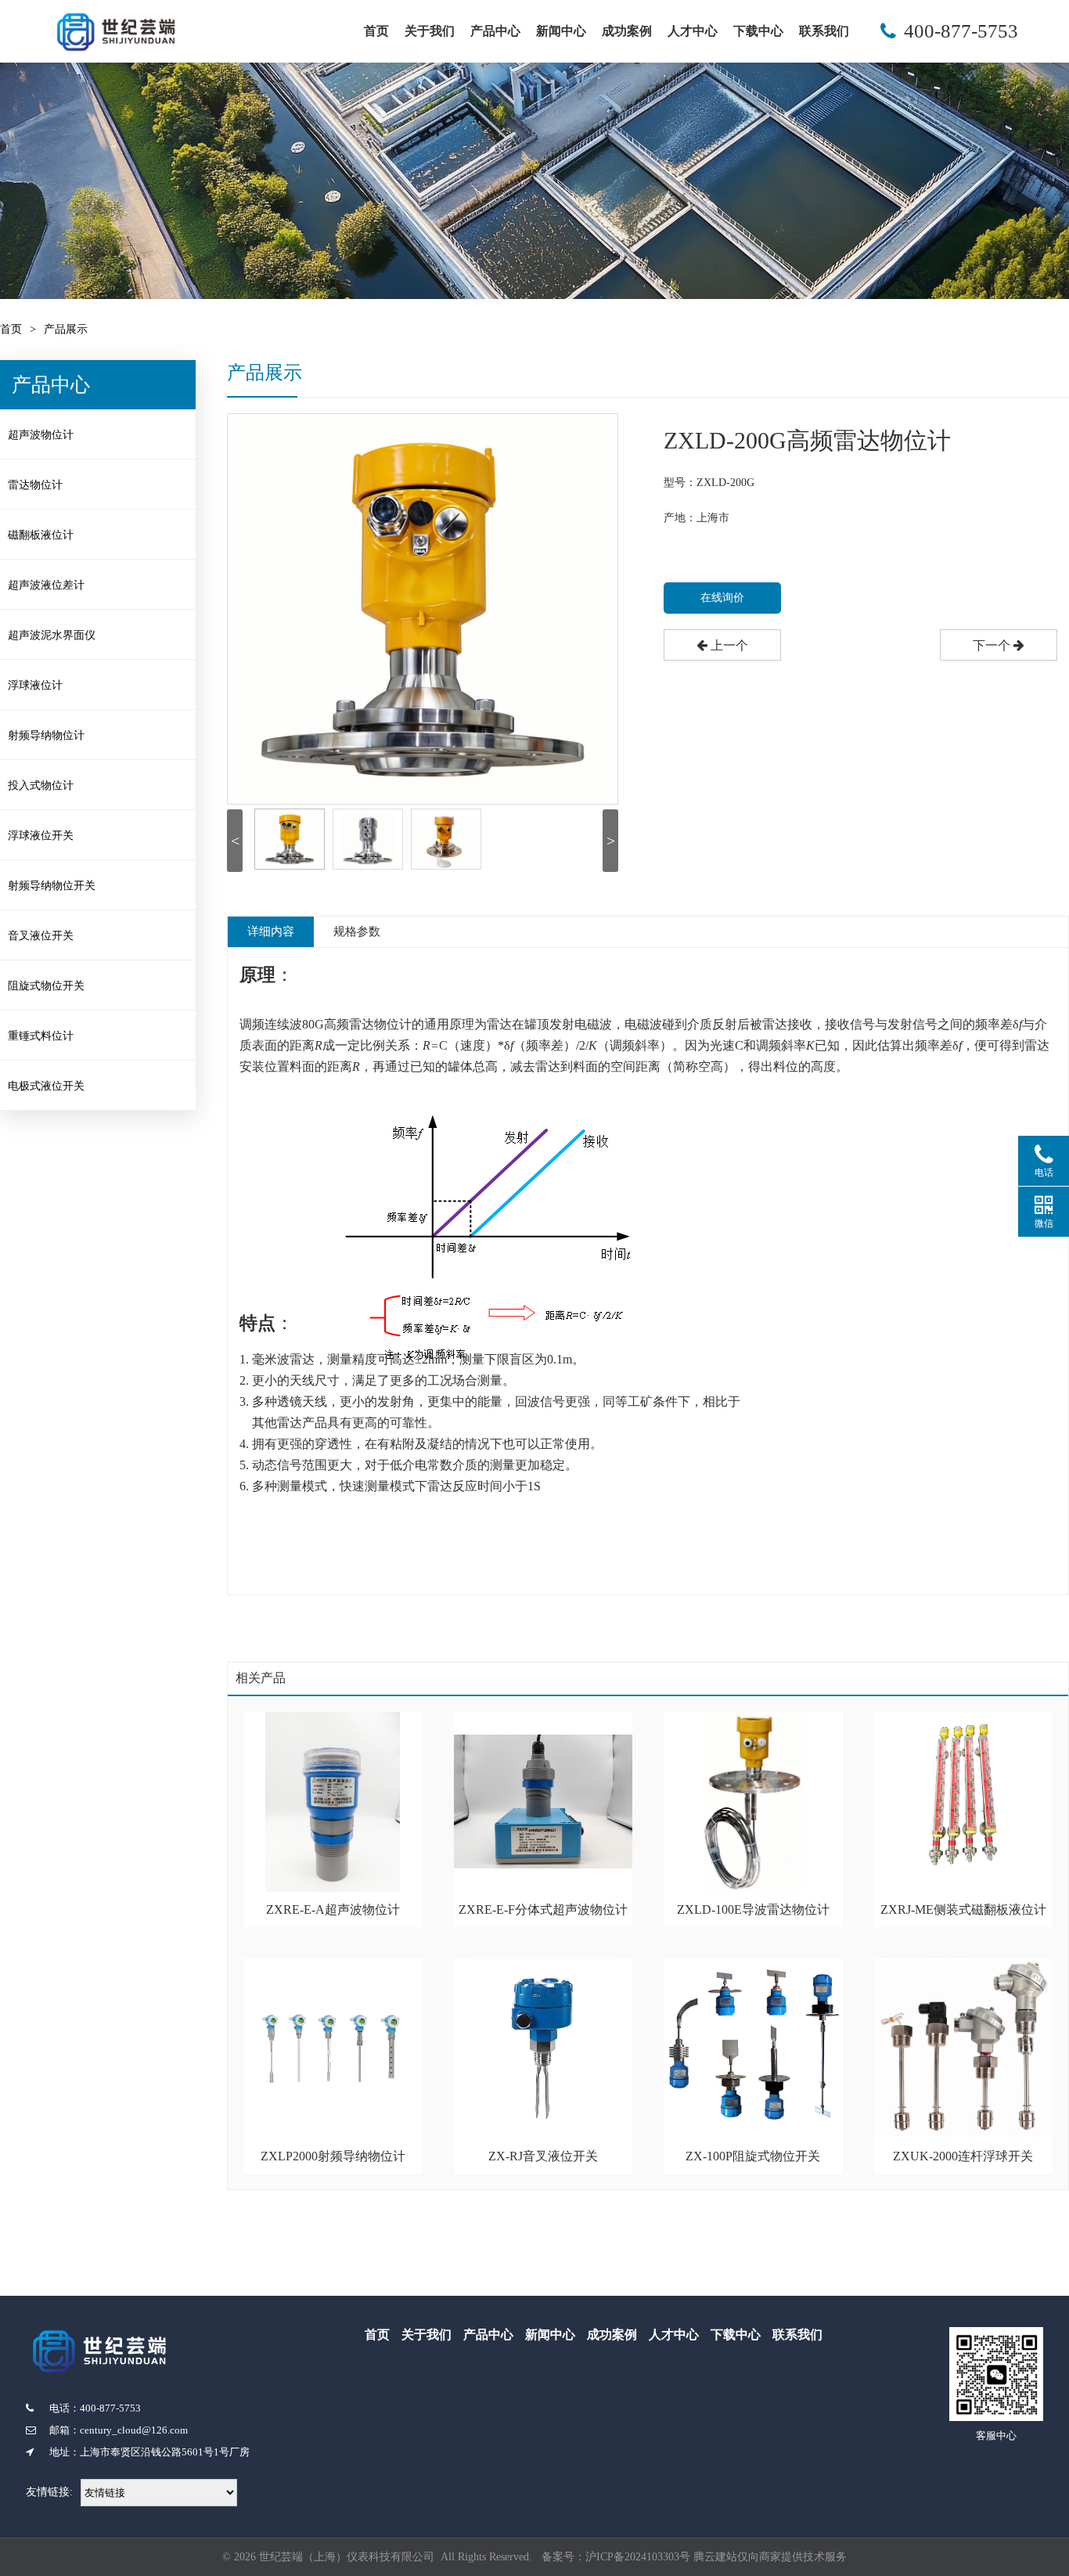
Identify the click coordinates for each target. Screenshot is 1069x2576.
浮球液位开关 (41, 836)
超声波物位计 (41, 435)
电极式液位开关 (46, 1086)
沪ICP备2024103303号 (638, 2557)
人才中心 (693, 31)
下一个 (993, 645)
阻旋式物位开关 (46, 986)
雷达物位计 (35, 485)
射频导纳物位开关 (52, 886)
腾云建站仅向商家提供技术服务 (770, 2557)
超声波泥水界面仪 (52, 635)
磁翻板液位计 (41, 535)
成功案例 (627, 31)
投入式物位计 (41, 785)
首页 (376, 31)
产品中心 (495, 31)
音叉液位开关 (41, 936)
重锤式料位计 (41, 1036)
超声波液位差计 (46, 585)
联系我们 (824, 31)
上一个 (728, 645)
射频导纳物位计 (46, 735)
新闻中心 (561, 31)
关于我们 (430, 31)
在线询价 (722, 598)
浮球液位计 (35, 685)
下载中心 (758, 31)
